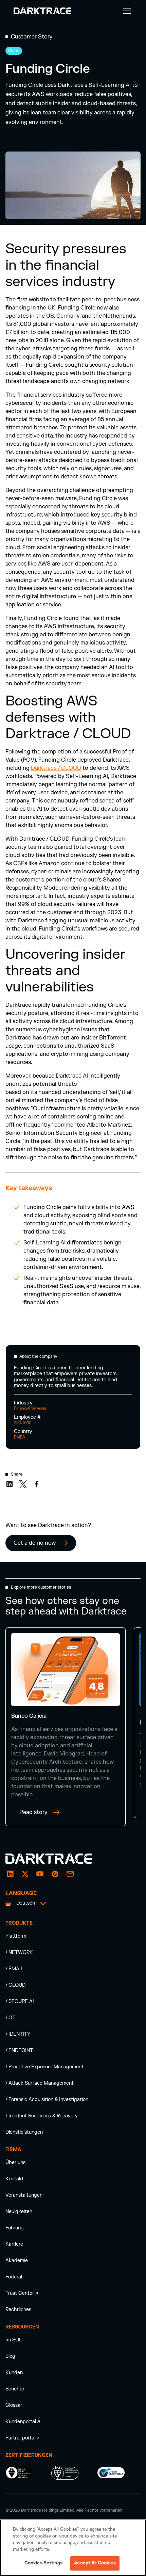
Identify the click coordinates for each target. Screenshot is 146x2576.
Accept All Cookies (95, 2563)
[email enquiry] (70, 1874)
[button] (126, 11)
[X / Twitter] (25, 1874)
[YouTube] (40, 1874)
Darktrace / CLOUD (56, 768)
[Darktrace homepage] (56, 1859)
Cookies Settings (43, 2563)
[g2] (55, 1874)
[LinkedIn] (10, 1874)
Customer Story (32, 37)
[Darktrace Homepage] (42, 11)
